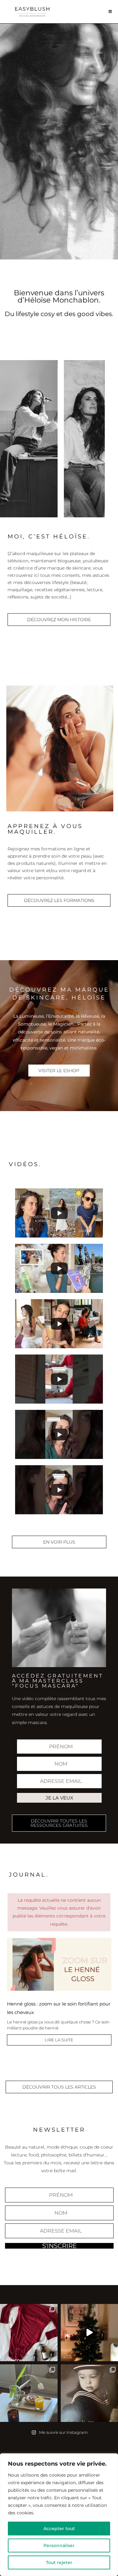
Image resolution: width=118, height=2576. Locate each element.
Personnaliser (59, 2545)
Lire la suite (59, 2040)
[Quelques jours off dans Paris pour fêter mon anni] (29, 2393)
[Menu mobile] (110, 11)
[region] (59, 2515)
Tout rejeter (59, 2562)
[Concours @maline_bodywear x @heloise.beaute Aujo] (29, 2333)
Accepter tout (59, 2529)
